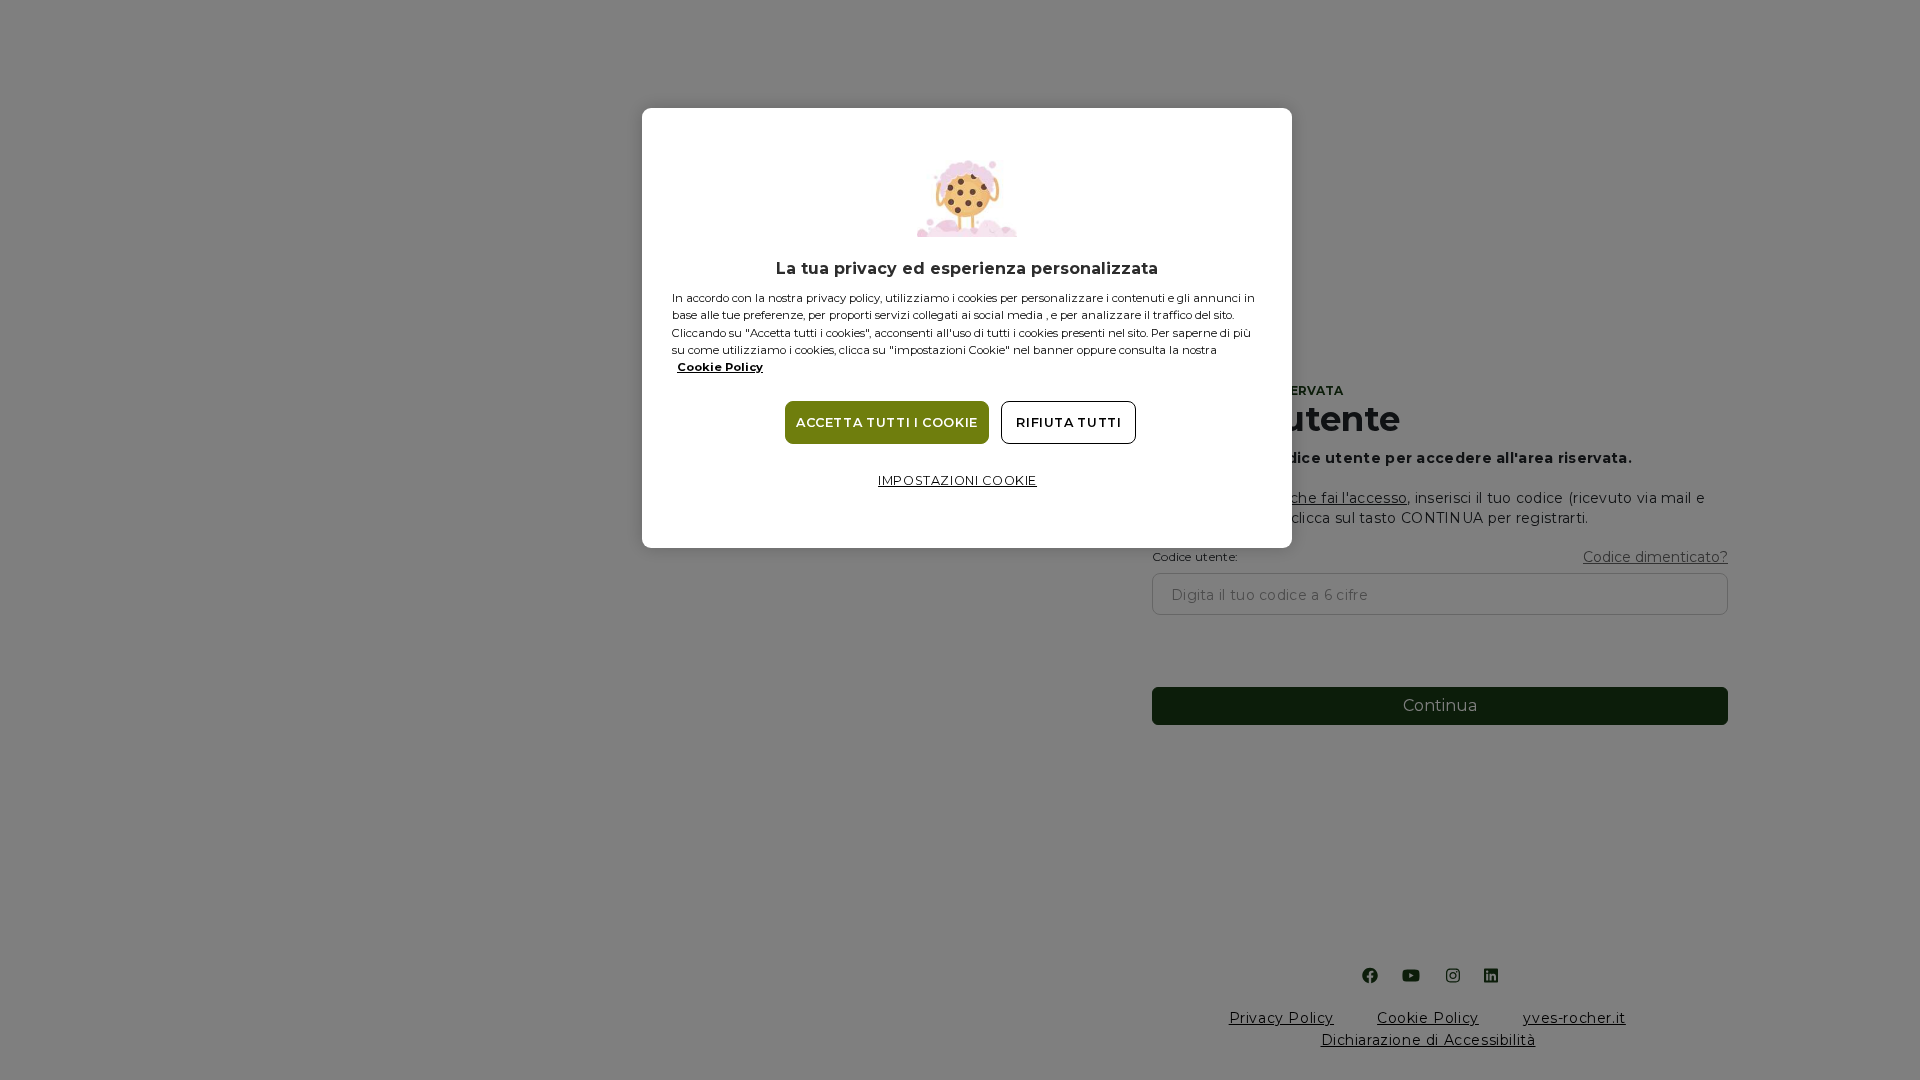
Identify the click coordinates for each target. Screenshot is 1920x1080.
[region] (967, 328)
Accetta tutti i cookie (887, 422)
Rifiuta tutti (1068, 422)
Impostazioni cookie (957, 480)
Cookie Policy (720, 367)
